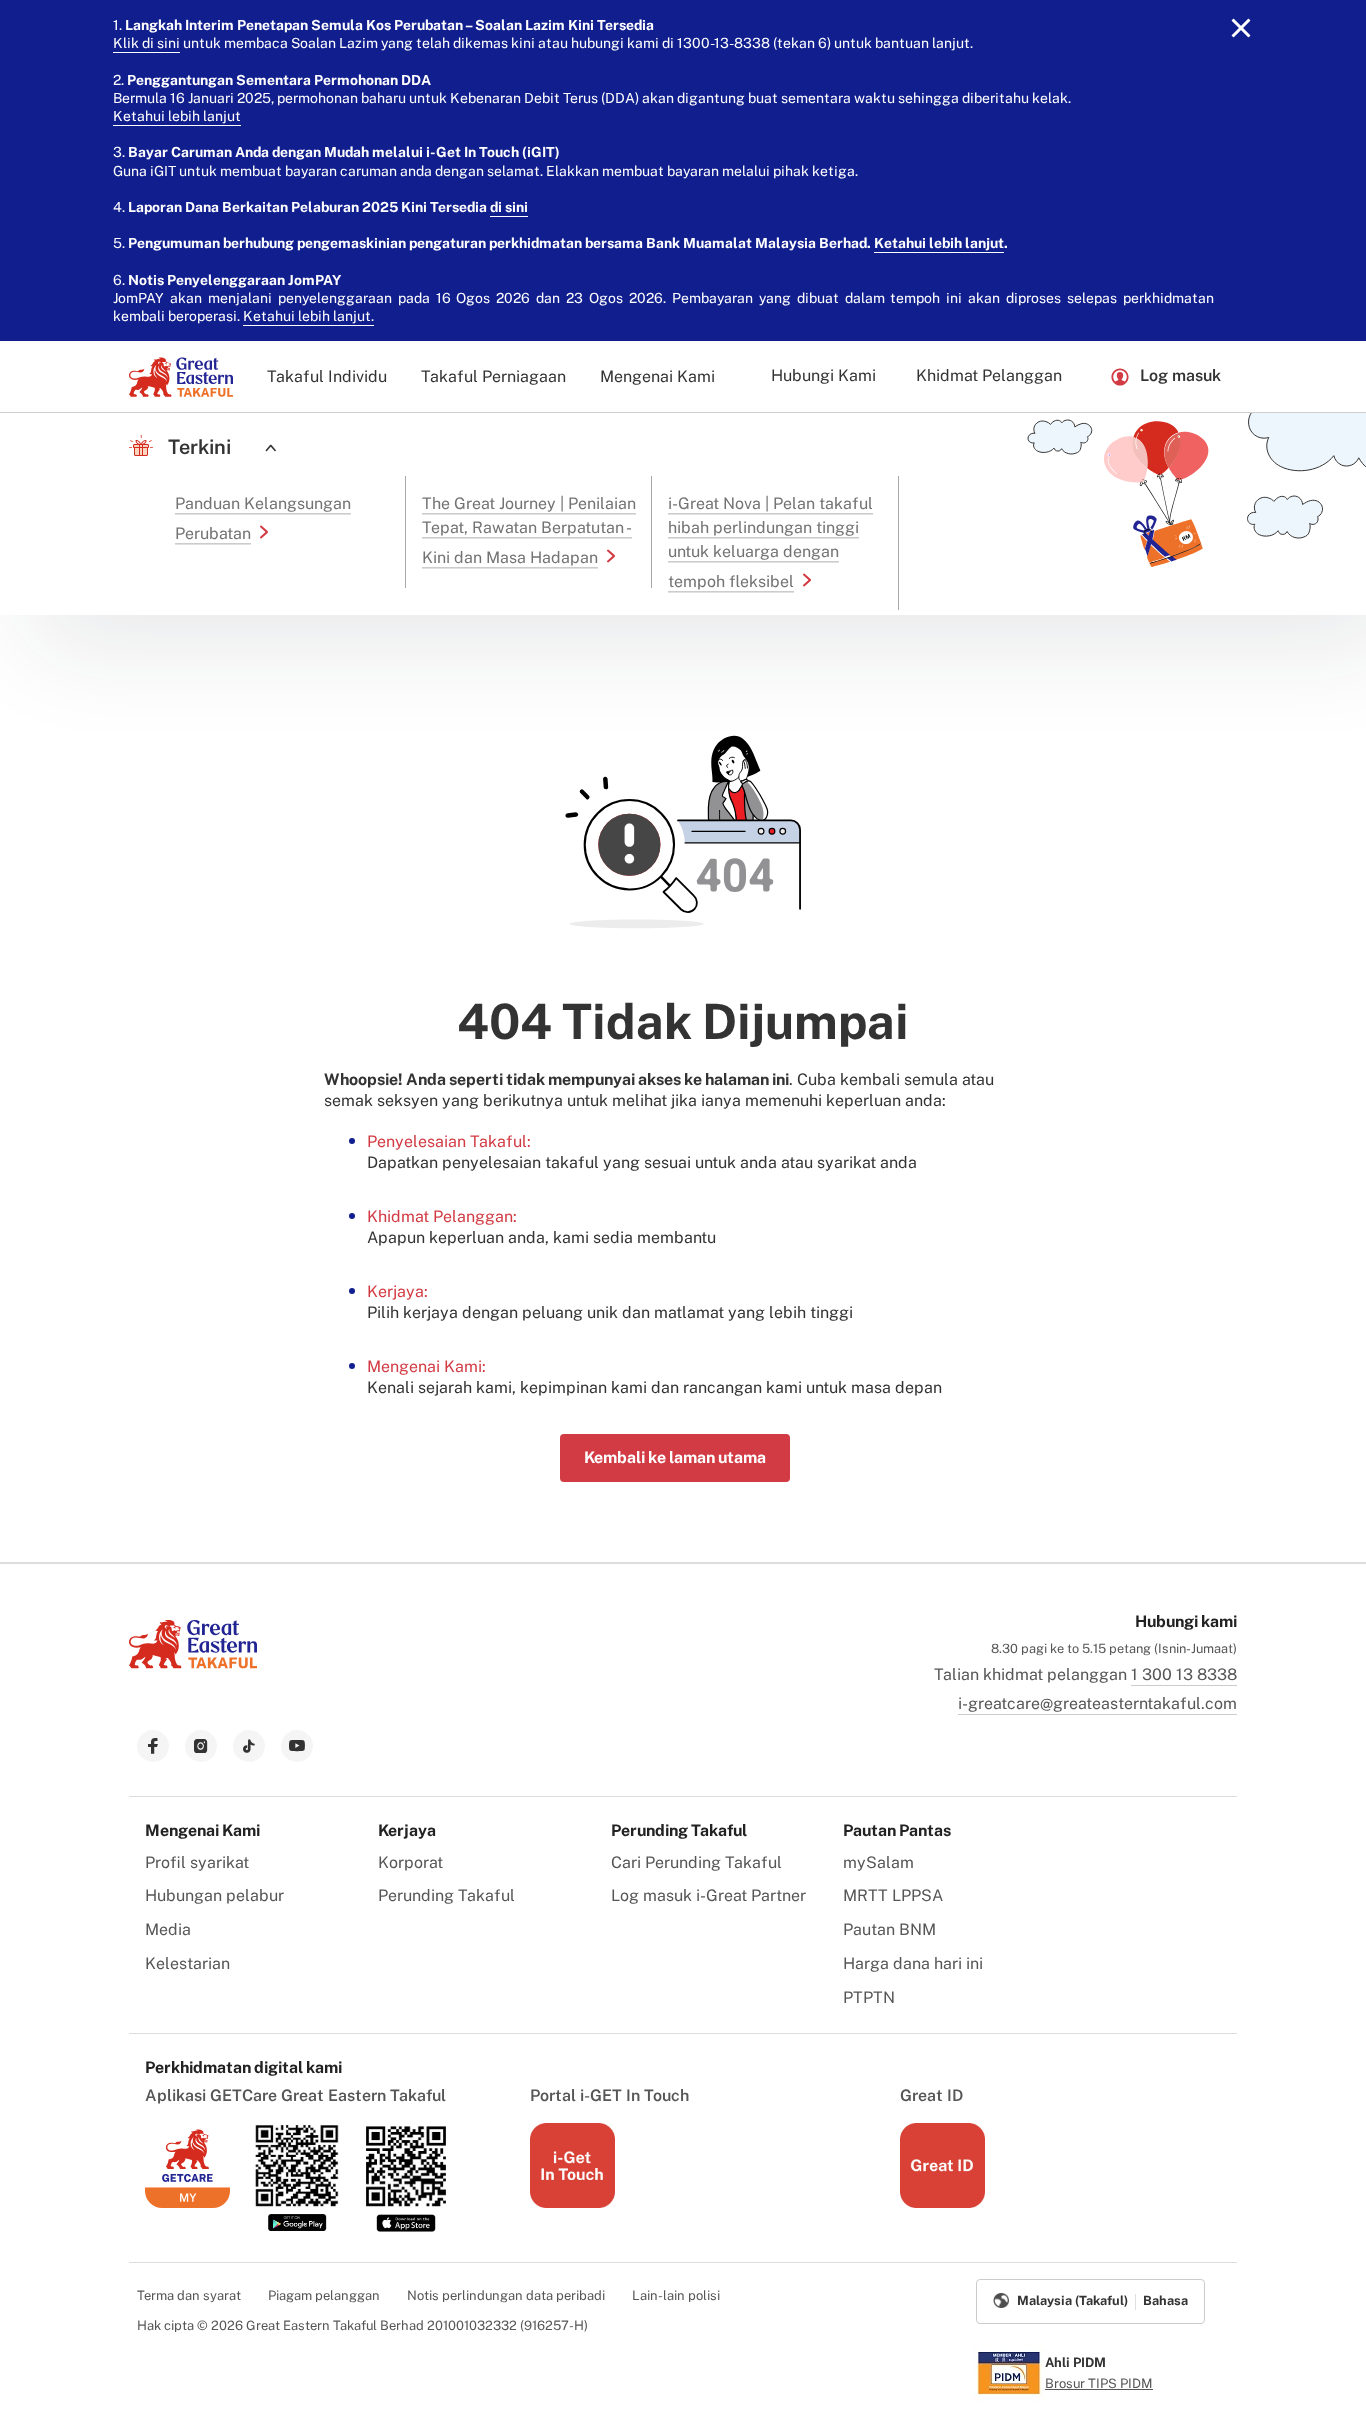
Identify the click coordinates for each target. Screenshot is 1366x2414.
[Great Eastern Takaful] (181, 377)
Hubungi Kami (823, 375)
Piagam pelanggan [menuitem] (324, 2295)
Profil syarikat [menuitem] (197, 1862)
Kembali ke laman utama (675, 1457)
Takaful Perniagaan (493, 376)
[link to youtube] (297, 1746)
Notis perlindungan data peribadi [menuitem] (506, 2295)
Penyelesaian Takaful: (449, 1141)
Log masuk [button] (1180, 375)
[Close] (1241, 28)
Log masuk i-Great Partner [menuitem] (708, 1895)
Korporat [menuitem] (410, 1862)
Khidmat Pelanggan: (442, 1216)
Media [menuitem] (168, 1929)
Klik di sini (146, 43)
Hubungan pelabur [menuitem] (214, 1895)
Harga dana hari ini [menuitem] (913, 1963)
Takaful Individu (327, 376)
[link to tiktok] (249, 1746)
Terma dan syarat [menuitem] (189, 2295)
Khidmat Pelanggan (989, 375)
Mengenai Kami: (426, 1366)
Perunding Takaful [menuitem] (446, 1895)
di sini (509, 207)
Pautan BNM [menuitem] (889, 1929)
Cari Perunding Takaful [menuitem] (696, 1862)
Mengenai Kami (657, 376)
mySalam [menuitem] (878, 1862)
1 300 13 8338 (1184, 1674)
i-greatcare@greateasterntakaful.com (1097, 1703)
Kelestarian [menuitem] (187, 1963)
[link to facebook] (153, 1746)
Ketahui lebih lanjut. (308, 316)
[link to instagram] (201, 1746)
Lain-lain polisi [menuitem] (676, 2295)
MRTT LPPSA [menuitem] (893, 1895)
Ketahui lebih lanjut (177, 116)
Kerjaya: (397, 1291)
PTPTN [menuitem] (869, 1997)
